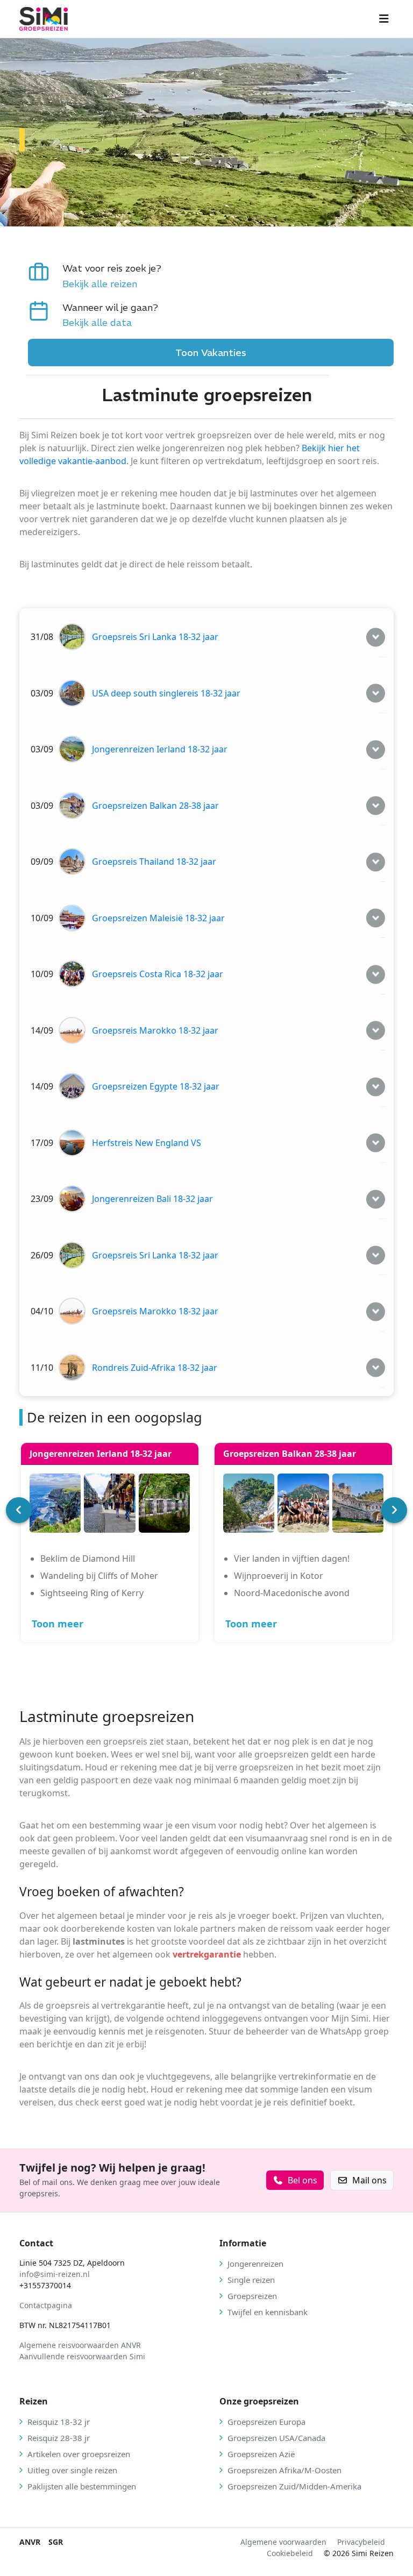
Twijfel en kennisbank (268, 2312)
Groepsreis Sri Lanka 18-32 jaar (155, 637)
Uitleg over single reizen (72, 2470)
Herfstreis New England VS (147, 1143)
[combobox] (112, 284)
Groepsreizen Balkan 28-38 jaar (155, 806)
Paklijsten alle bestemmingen (82, 2486)
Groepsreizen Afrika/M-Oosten (284, 2470)
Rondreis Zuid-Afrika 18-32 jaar (155, 1368)
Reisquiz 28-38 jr (59, 2438)
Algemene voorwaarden (283, 2542)
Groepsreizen (252, 2296)
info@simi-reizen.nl (55, 2274)
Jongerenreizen (255, 2264)
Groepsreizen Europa (266, 2422)
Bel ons (302, 2180)
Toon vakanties (211, 353)
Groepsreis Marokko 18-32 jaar (155, 1030)
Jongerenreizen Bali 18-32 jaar (152, 1199)
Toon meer (58, 1624)
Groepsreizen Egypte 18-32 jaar (156, 1086)
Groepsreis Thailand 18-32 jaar (154, 862)
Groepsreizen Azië (261, 2454)
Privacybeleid (361, 2542)
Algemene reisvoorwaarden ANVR (81, 2345)
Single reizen (251, 2280)
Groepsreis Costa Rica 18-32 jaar (158, 974)
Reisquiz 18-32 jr (59, 2422)
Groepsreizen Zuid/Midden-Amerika (294, 2486)
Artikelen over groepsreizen (79, 2454)
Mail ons (369, 2180)
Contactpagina (46, 2305)
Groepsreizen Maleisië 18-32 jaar (158, 918)
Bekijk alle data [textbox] (97, 322)
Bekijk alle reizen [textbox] (100, 284)
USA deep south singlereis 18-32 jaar (166, 693)
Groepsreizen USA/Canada (276, 2438)
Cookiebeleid (290, 2553)
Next (394, 1510)
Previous (19, 1510)
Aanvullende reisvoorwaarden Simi (82, 2356)
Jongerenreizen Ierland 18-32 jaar (160, 749)
